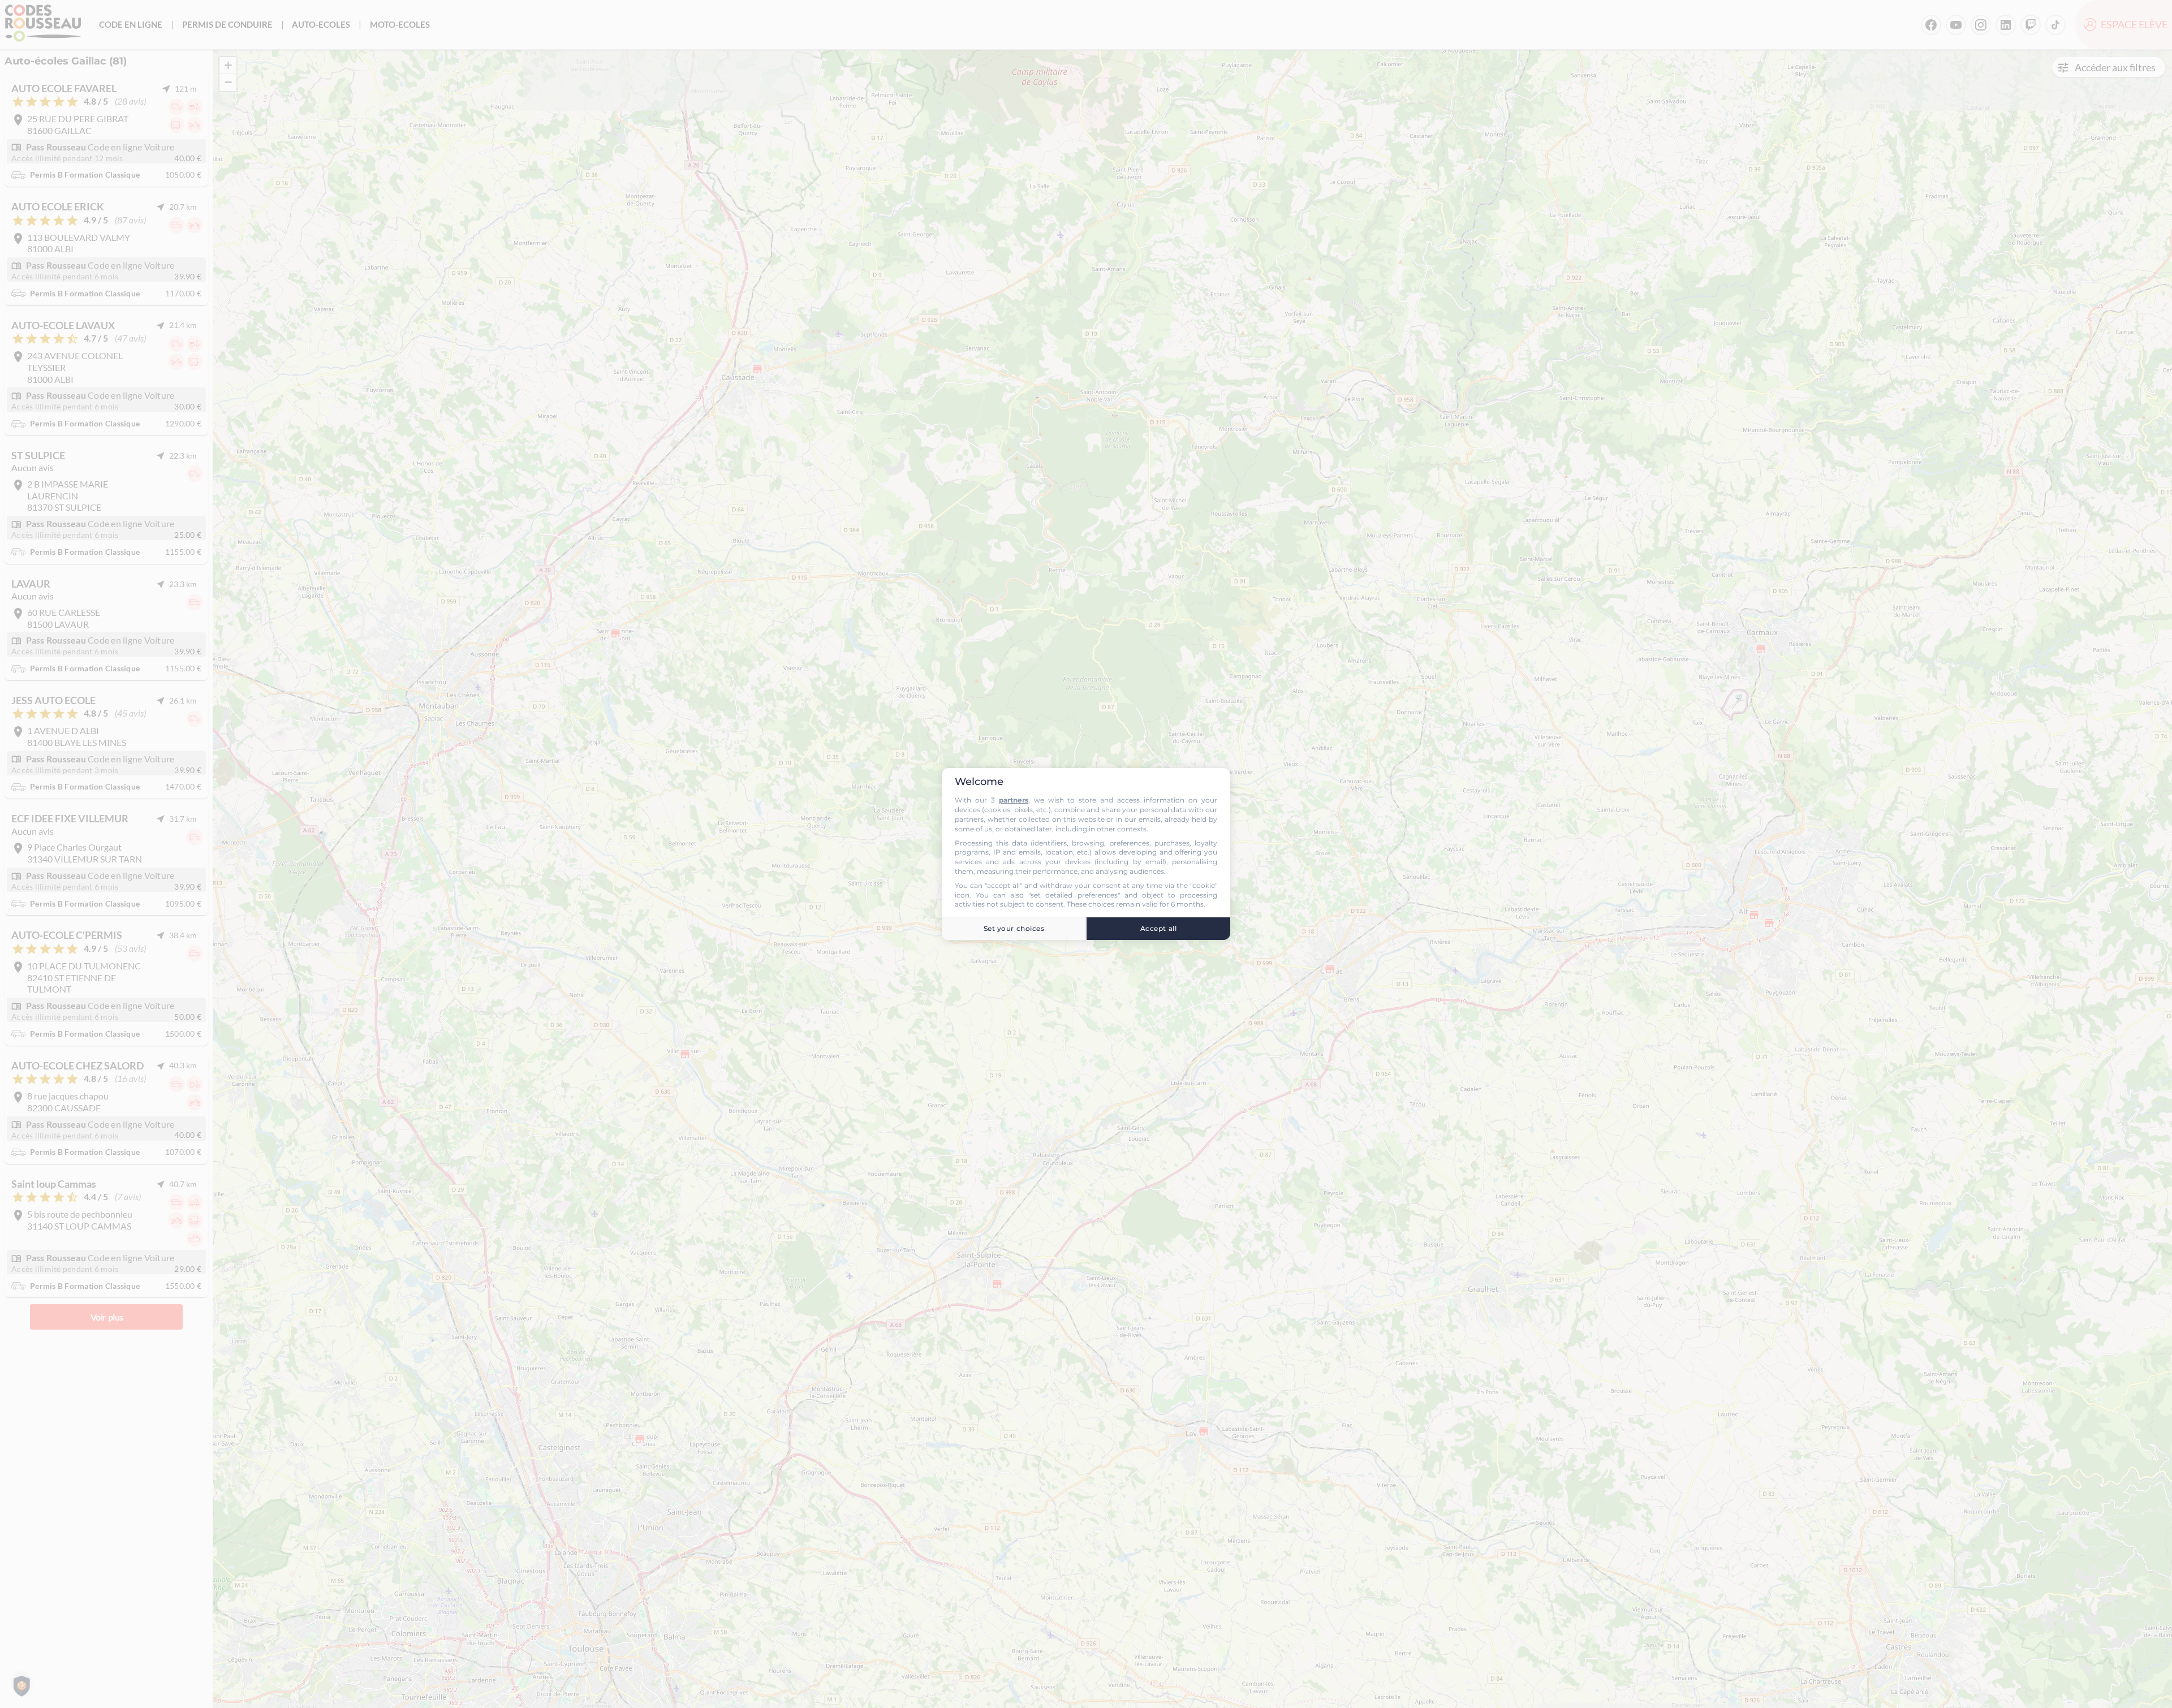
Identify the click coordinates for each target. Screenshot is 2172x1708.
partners (1014, 800)
